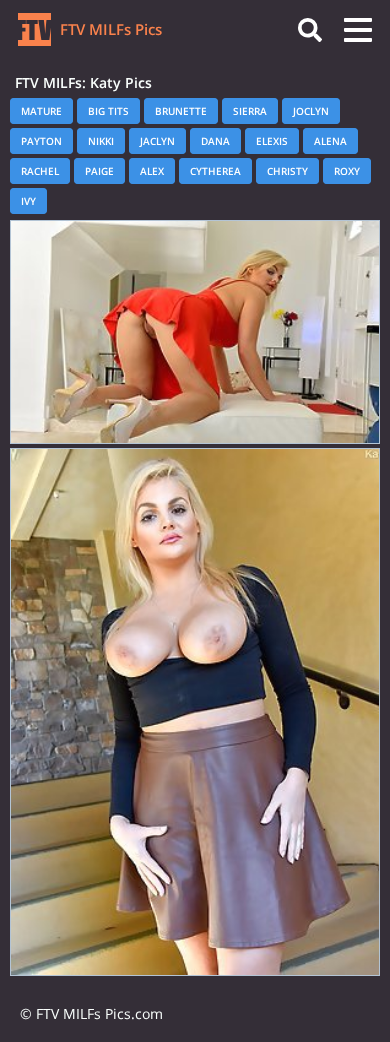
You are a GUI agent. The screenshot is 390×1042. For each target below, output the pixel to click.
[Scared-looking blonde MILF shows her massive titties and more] (195, 332)
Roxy (347, 171)
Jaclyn (157, 141)
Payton (41, 141)
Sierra (250, 111)
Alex (152, 171)
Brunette (181, 111)
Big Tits (108, 111)
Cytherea (215, 171)
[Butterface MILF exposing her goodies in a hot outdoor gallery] (195, 712)
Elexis (272, 141)
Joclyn (311, 111)
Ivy (28, 201)
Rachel (40, 171)
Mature (41, 111)
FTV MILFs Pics (109, 29)
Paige (99, 171)
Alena (330, 141)
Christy (287, 171)
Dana (215, 141)
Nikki (101, 141)
